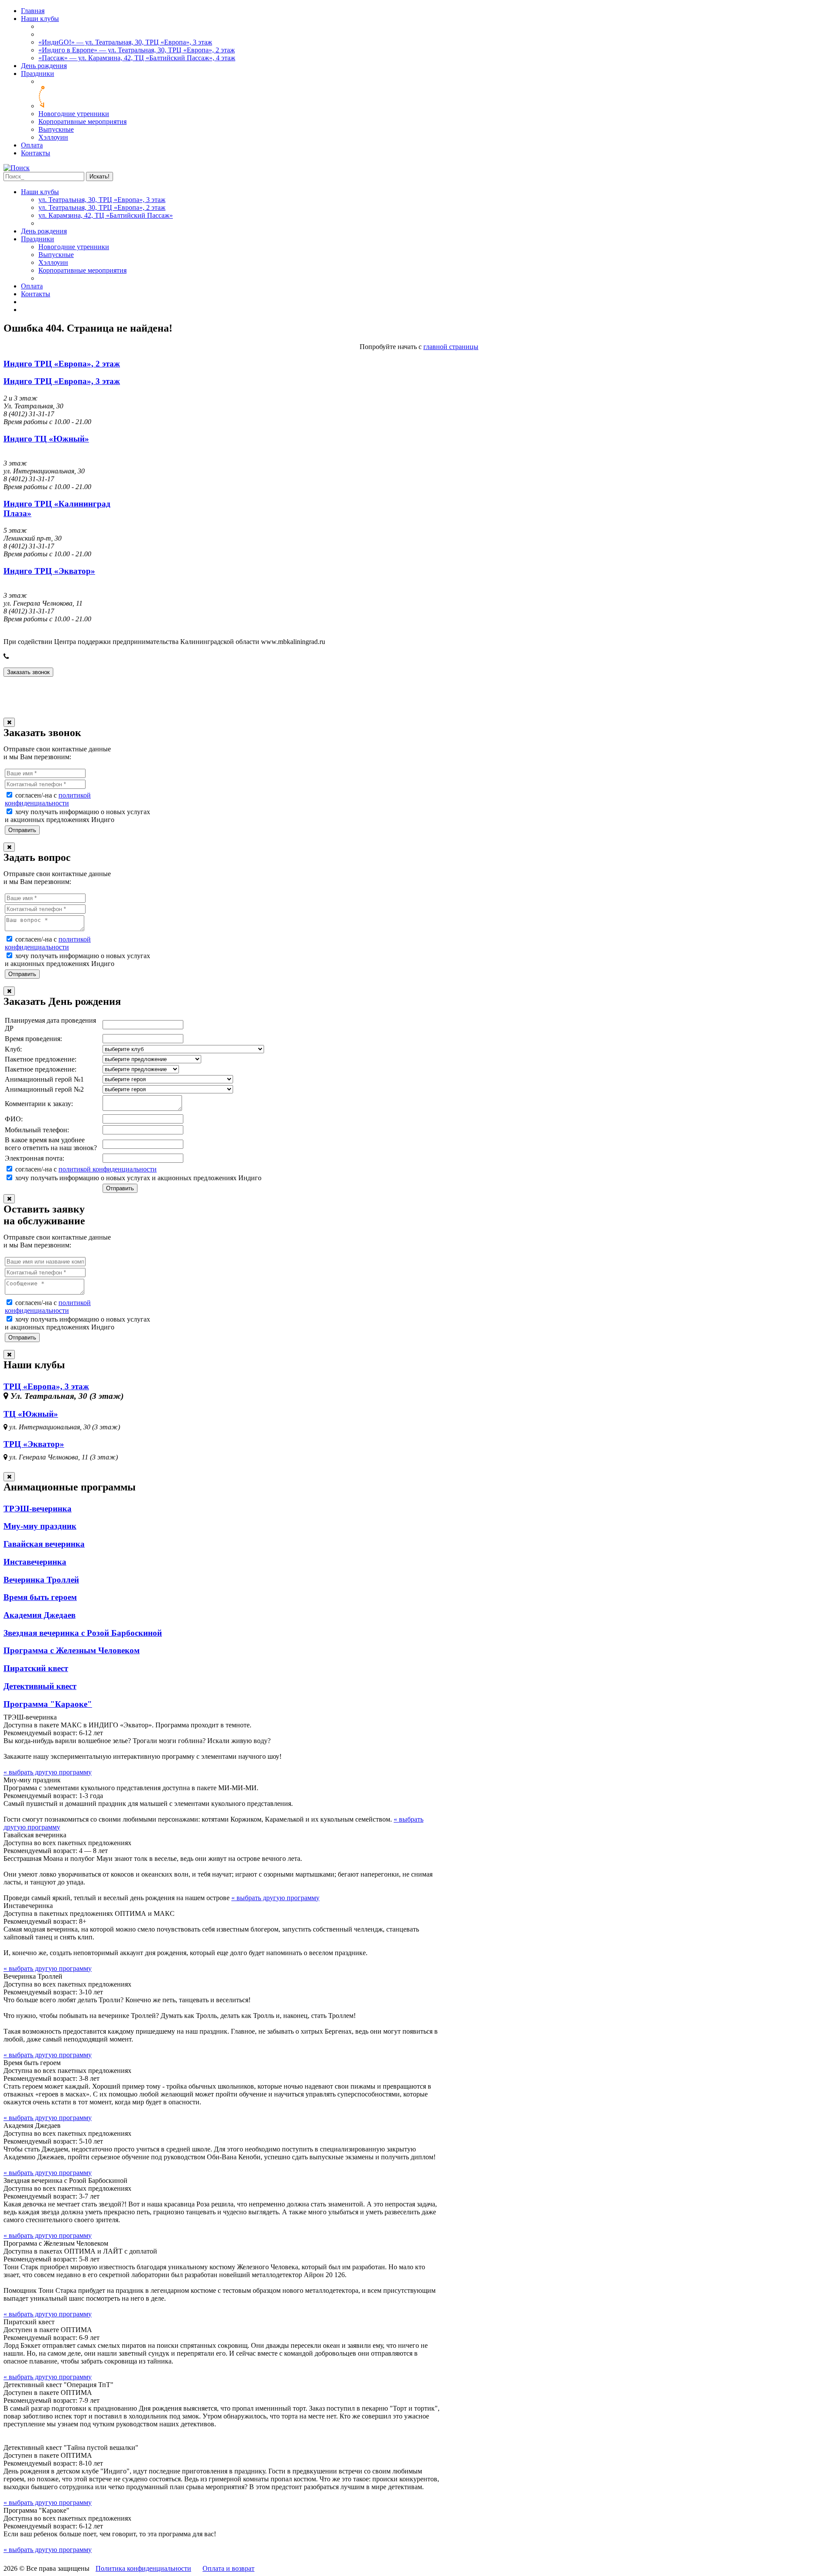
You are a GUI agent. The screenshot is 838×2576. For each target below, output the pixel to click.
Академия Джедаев (39, 1615)
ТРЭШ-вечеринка (38, 1509)
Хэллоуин (53, 137)
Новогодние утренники (74, 114)
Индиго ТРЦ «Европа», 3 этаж (62, 381)
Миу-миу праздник (40, 1526)
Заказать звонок (28, 672)
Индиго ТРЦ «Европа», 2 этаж (62, 364)
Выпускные (56, 129)
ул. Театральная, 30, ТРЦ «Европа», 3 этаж (102, 200)
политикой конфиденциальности (48, 799)
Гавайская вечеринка (44, 1544)
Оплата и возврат (228, 2568)
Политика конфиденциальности (143, 2568)
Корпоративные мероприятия (82, 122)
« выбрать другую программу (48, 1772)
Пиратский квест (36, 1668)
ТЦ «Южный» (31, 1414)
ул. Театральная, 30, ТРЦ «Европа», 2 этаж (102, 207)
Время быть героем (40, 1597)
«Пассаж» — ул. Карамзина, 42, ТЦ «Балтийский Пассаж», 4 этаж (137, 58)
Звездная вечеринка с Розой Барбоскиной (83, 1633)
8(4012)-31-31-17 (37, 656)
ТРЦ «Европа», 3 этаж (46, 1386)
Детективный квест (40, 1686)
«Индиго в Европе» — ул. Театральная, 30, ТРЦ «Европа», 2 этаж (137, 50)
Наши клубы (40, 19)
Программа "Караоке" (48, 1704)
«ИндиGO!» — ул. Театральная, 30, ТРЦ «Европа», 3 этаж (125, 42)
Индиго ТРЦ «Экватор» (49, 571)
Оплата (32, 145)
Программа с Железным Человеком (72, 1650)
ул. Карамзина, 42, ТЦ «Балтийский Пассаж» (106, 215)
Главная (33, 11)
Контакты (36, 153)
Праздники (38, 74)
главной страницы (451, 347)
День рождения (44, 66)
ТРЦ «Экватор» (34, 1444)
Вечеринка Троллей (41, 1580)
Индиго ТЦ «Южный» (46, 439)
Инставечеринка (35, 1562)
